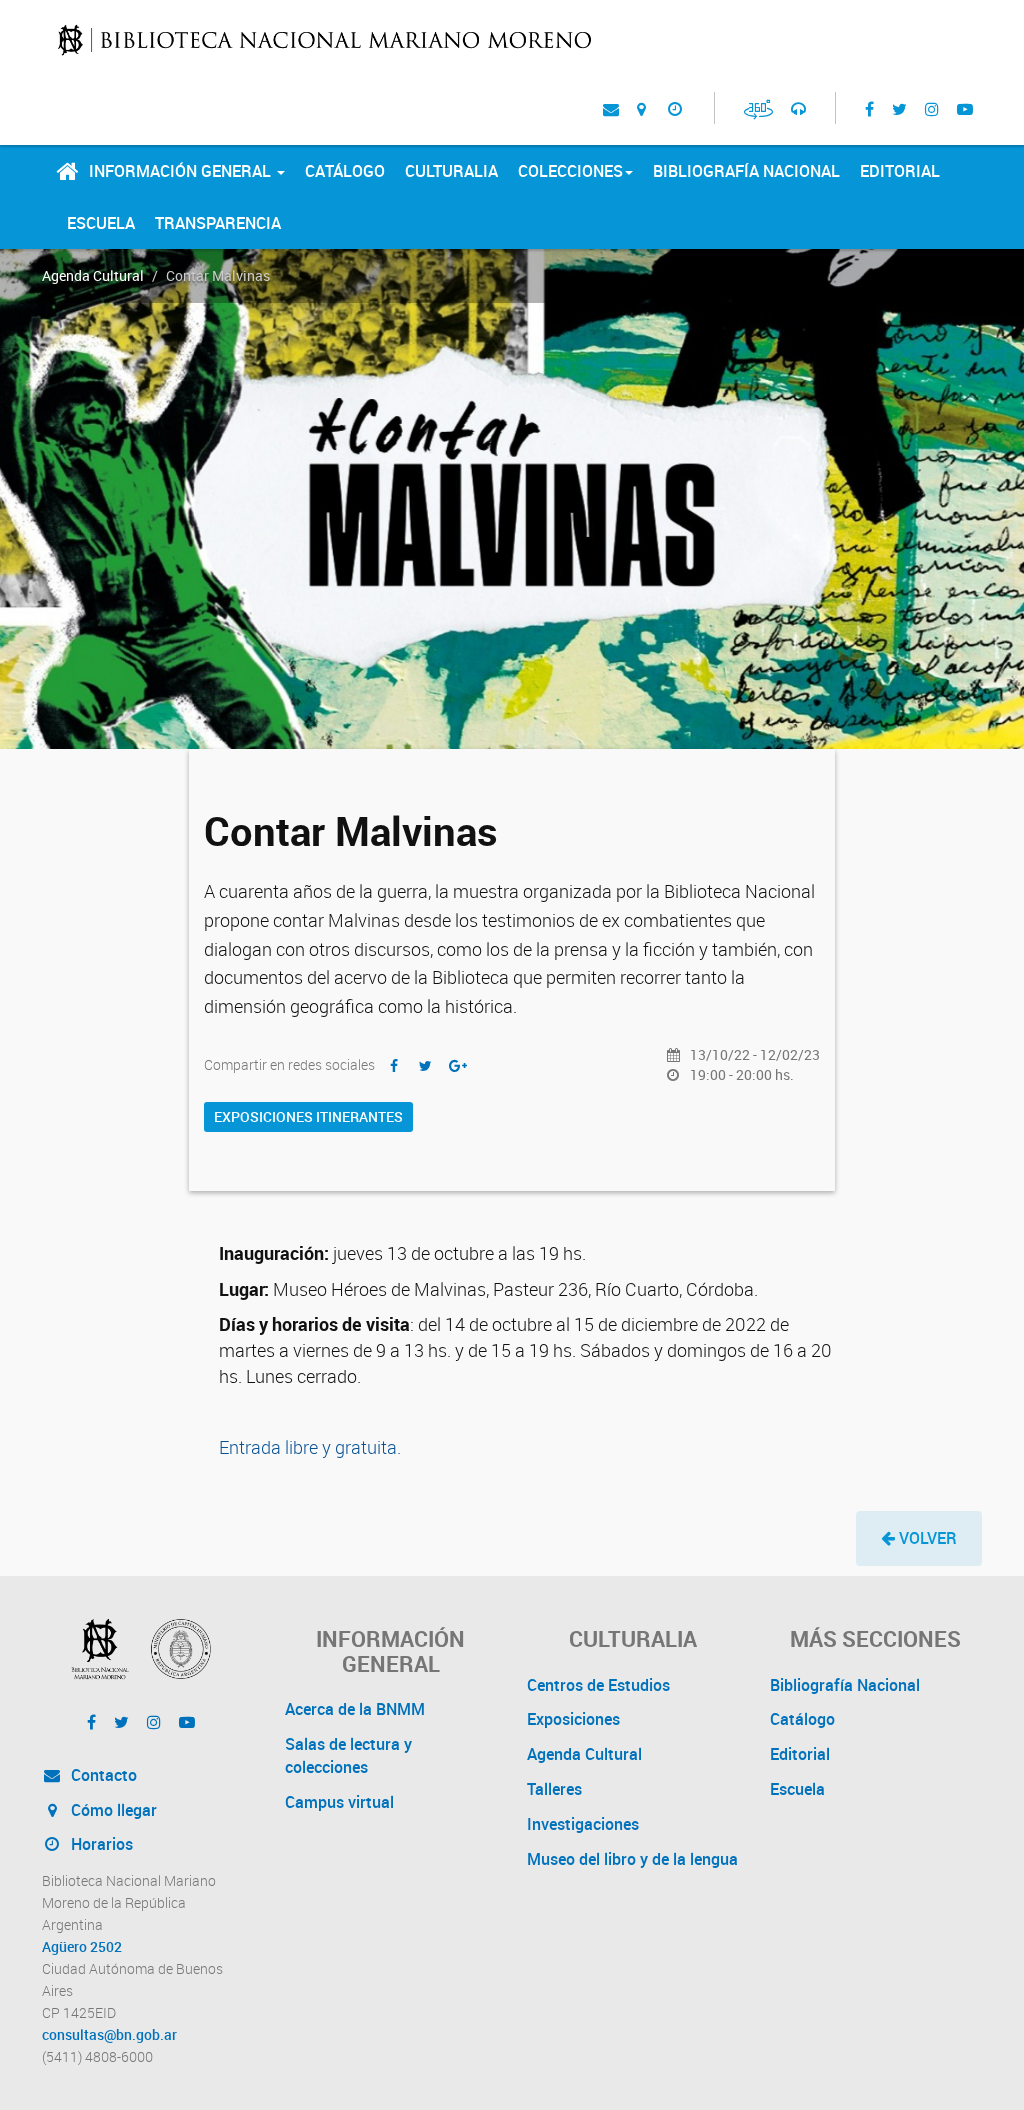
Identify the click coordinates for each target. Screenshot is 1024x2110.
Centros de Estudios (598, 1685)
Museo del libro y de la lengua (632, 1859)
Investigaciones (583, 1824)
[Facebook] (869, 108)
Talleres (554, 1789)
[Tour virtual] (758, 108)
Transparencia (218, 223)
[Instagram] (932, 108)
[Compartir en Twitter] (426, 1065)
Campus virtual (339, 1802)
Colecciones (570, 171)
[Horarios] (674, 108)
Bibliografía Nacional (746, 171)
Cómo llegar (112, 1810)
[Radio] (798, 108)
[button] (919, 1538)
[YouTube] (965, 108)
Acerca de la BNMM (355, 1709)
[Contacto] (611, 108)
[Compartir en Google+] (458, 1065)
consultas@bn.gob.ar (109, 2035)
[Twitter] (899, 108)
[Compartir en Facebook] (394, 1065)
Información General (182, 171)
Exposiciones (573, 1719)
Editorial (900, 171)
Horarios (100, 1844)
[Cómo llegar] (641, 108)
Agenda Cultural (93, 275)
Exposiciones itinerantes (308, 1116)
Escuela (101, 223)
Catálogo (345, 171)
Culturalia (451, 171)
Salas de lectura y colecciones (348, 1755)
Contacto (102, 1775)
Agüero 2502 (82, 1947)
